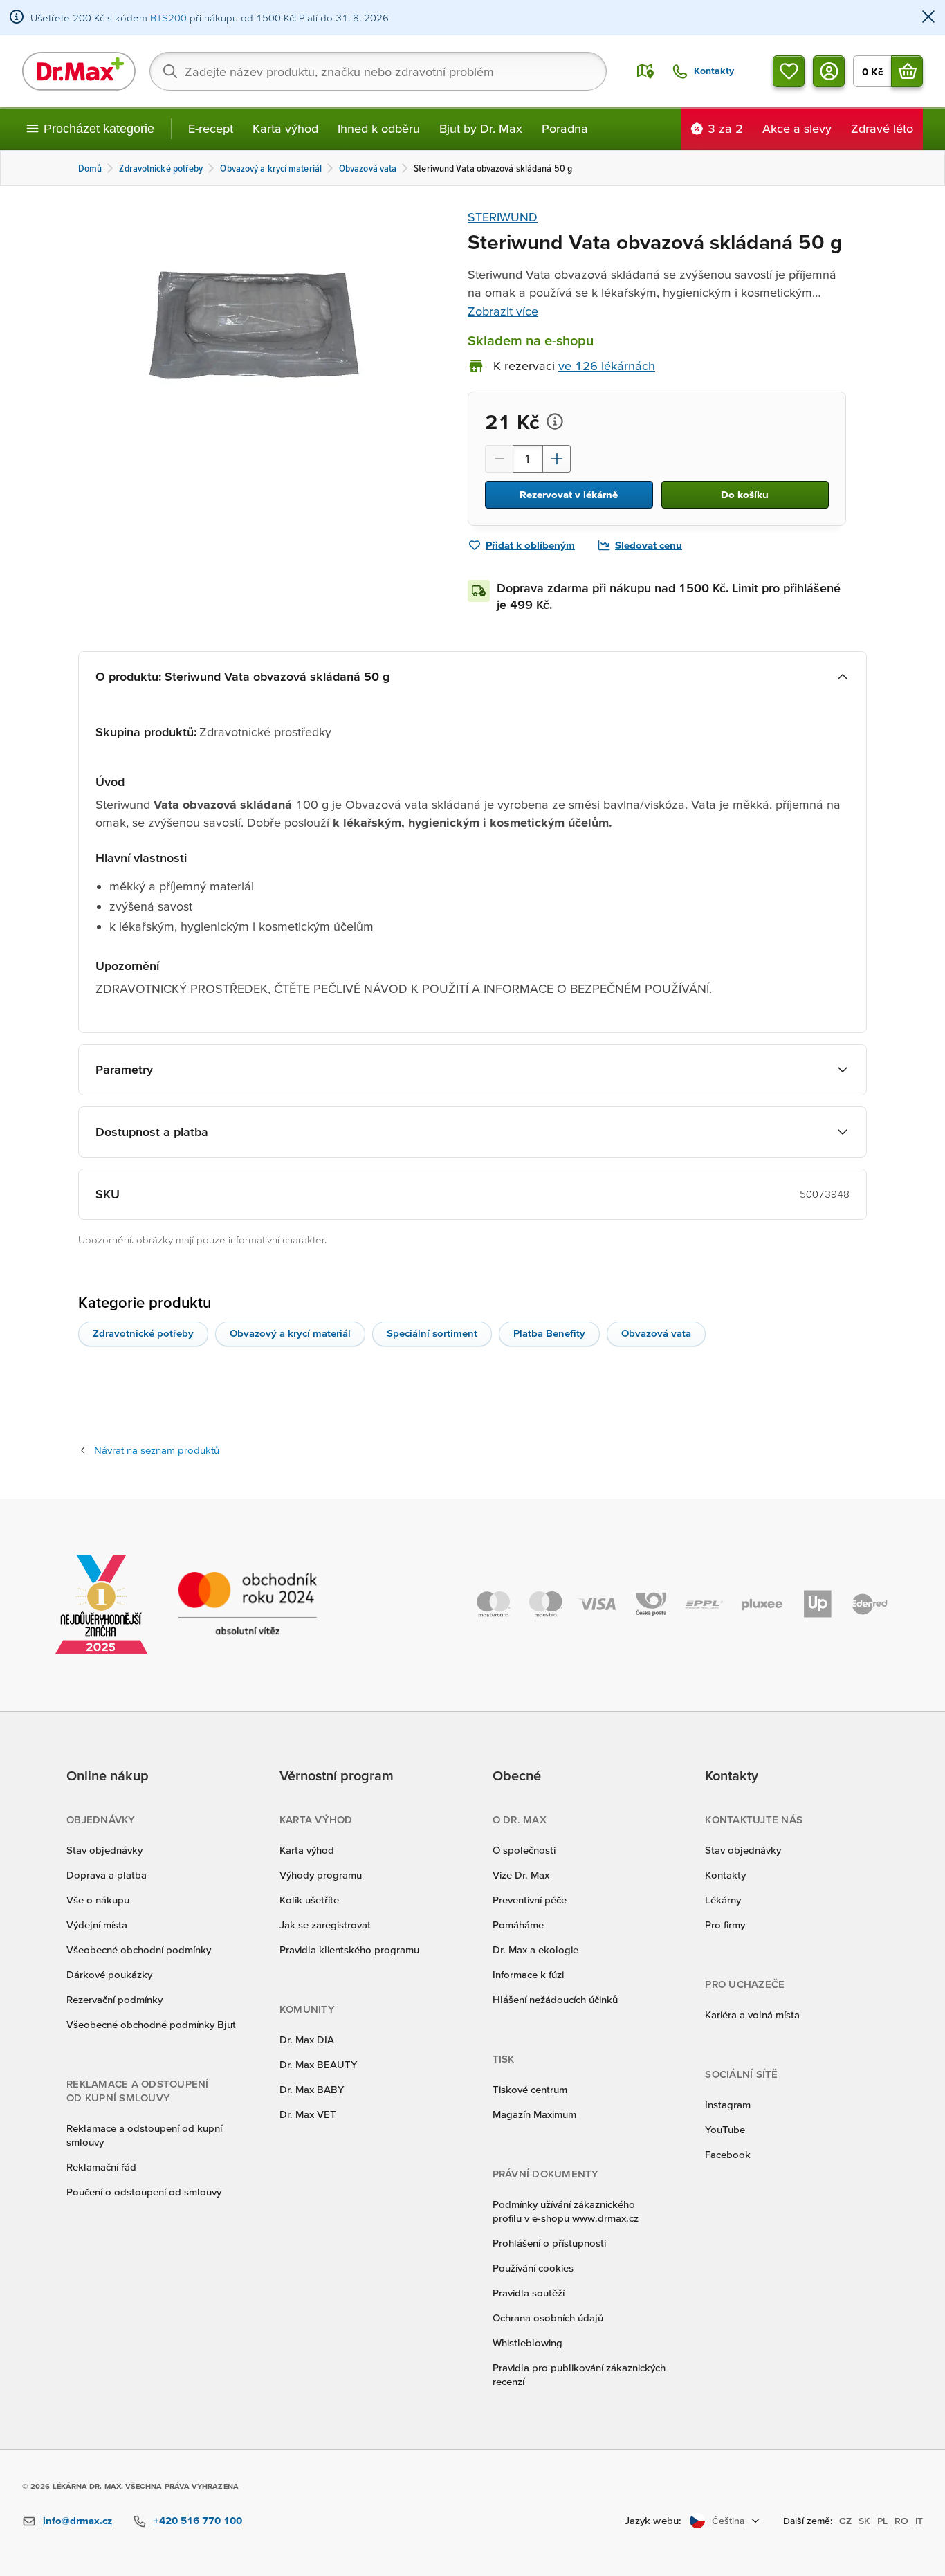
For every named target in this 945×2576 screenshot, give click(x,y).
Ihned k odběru (379, 128)
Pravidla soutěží (529, 2293)
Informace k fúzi (528, 1974)
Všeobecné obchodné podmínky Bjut (151, 2024)
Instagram (728, 2104)
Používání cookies (533, 2268)
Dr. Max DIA (307, 2039)
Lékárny (723, 1900)
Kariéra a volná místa (752, 2015)
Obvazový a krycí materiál (290, 1333)
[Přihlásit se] (829, 71)
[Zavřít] (928, 18)
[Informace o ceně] (555, 421)
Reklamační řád (101, 2167)
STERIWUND (503, 217)
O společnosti (524, 1850)
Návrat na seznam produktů (157, 1450)
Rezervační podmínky (114, 1999)
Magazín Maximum (534, 2114)
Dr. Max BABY (312, 2089)
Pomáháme (518, 1925)
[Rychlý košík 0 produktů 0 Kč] (907, 71)
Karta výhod (285, 128)
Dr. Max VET (308, 2114)
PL (882, 2521)
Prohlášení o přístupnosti (549, 2243)
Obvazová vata (656, 1333)
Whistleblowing (527, 2342)
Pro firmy (725, 1925)
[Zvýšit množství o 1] (557, 459)
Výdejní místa (97, 1925)
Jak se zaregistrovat (325, 1925)
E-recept (211, 128)
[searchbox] (378, 71)
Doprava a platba (107, 1875)
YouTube (725, 2129)
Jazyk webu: (653, 2520)
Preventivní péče (530, 1900)
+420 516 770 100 (198, 2520)
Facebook (728, 2154)
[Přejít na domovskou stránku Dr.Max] (79, 71)
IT (919, 2521)
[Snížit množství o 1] (499, 459)
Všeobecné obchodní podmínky (139, 1949)
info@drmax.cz (77, 2520)
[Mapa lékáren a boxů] (645, 71)
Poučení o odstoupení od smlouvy (144, 2192)
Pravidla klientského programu (349, 1949)
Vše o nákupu (98, 1900)
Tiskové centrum (530, 2089)
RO (901, 2521)
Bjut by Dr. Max (481, 128)
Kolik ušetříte (309, 1900)
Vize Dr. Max (521, 1875)
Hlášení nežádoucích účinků (555, 1999)
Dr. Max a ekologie (535, 1949)
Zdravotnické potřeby (143, 1333)
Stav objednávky (104, 1850)
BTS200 (168, 18)
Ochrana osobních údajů (548, 2318)
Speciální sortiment (432, 1333)
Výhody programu (321, 1875)
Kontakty (725, 1875)
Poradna (565, 128)
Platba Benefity (549, 1333)
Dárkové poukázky (109, 1974)
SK (864, 2521)
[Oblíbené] (789, 71)
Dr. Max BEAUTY (318, 2064)
